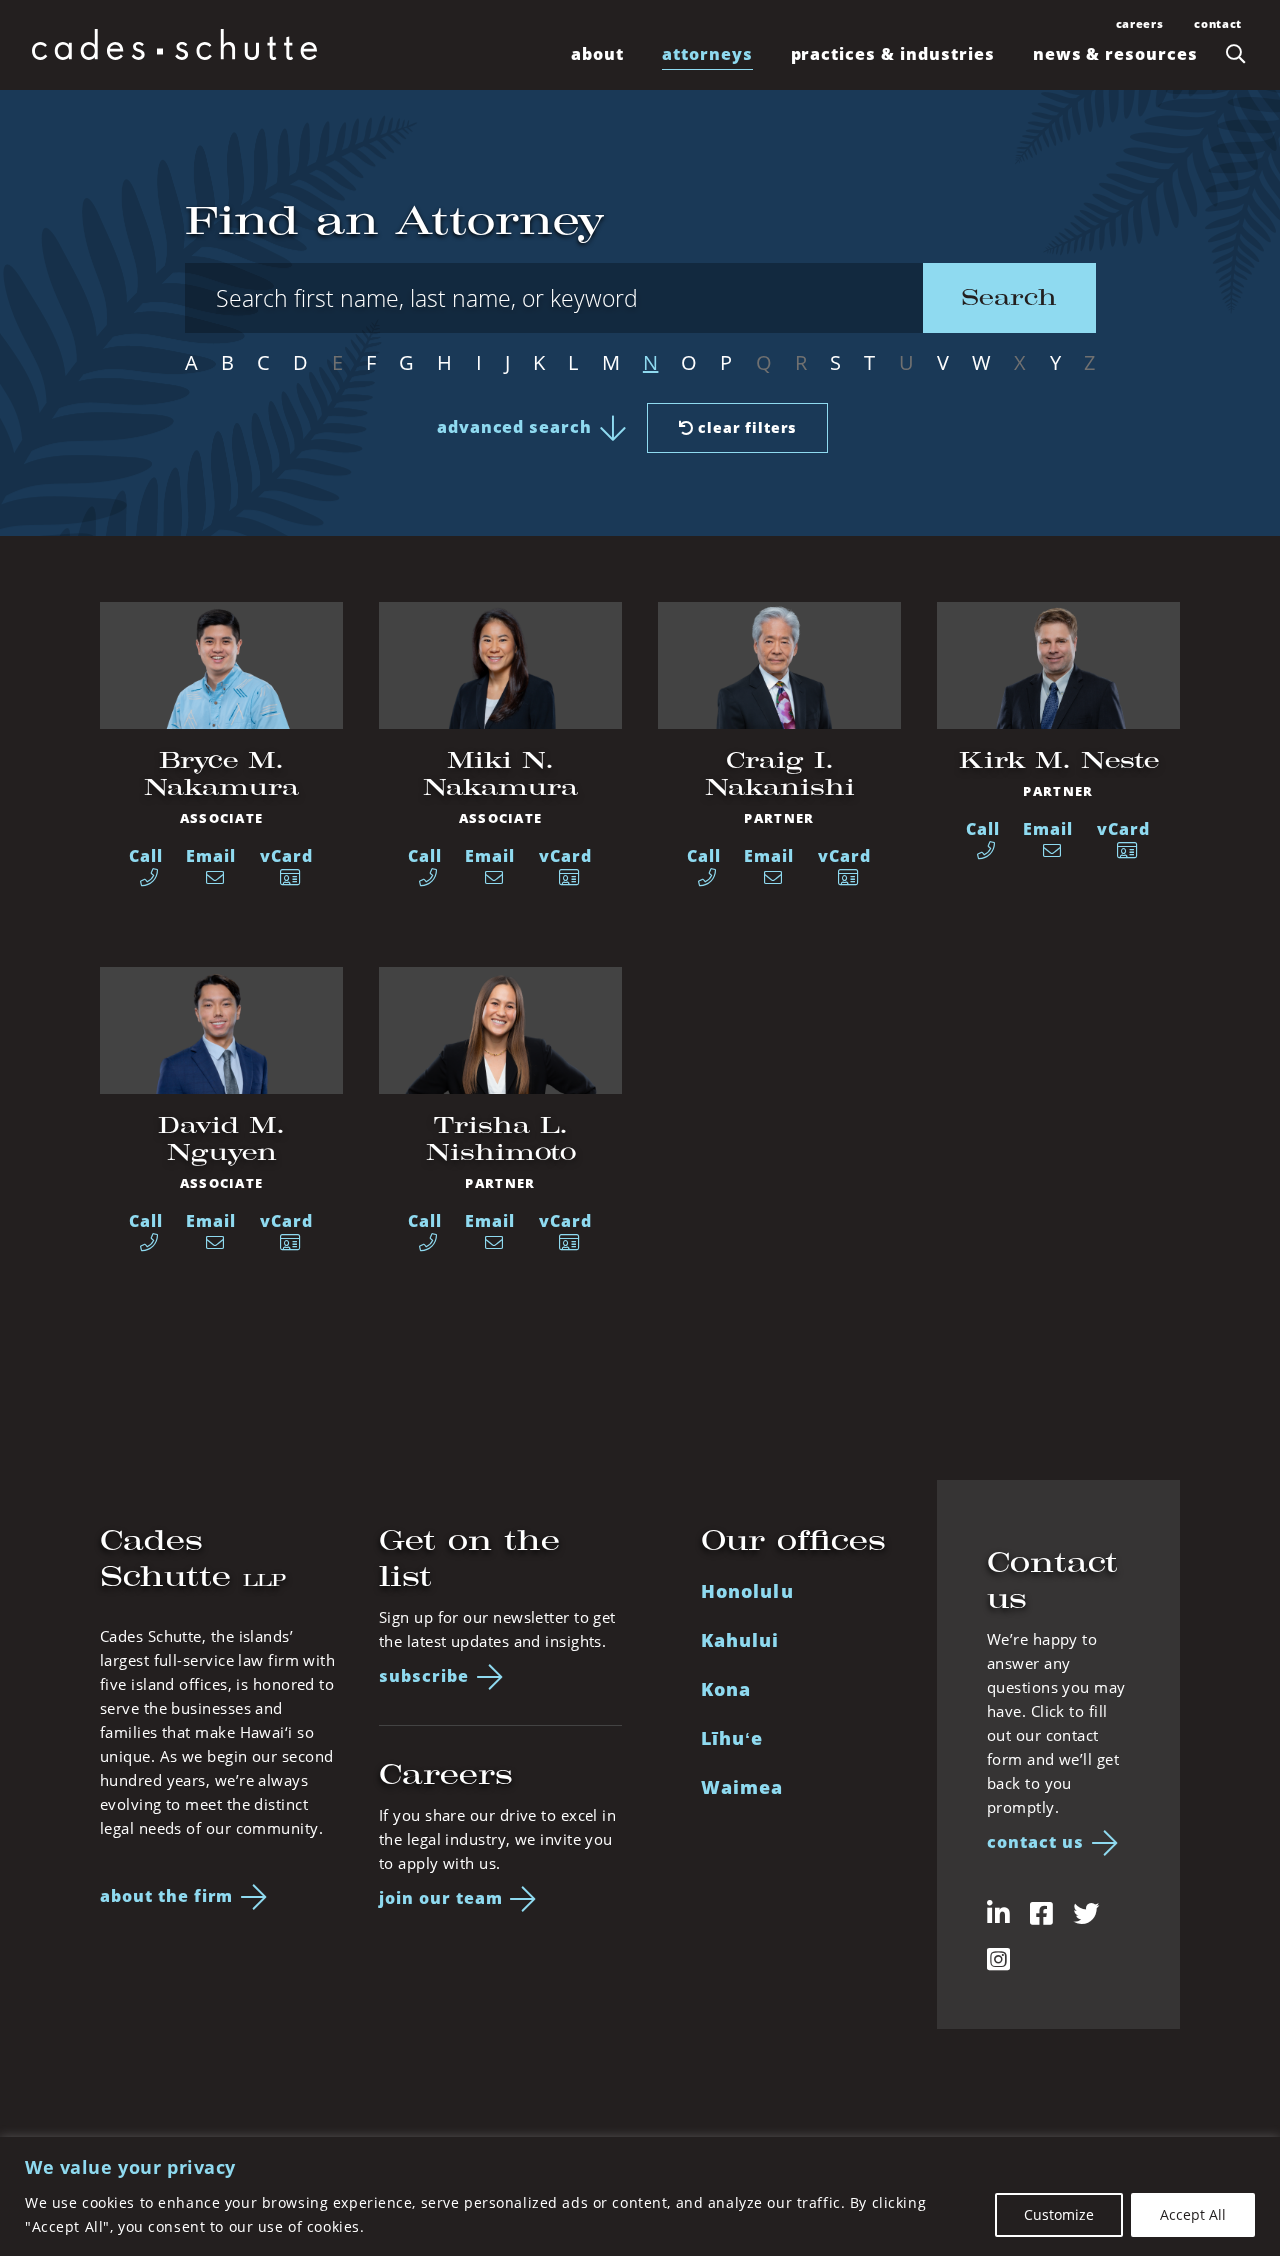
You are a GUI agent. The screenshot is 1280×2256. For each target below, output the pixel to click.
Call (146, 856)
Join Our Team (440, 1898)
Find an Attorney (394, 220)
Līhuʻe (732, 1738)
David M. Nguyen (221, 1138)
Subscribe (424, 1676)
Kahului (740, 1640)
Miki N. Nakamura (500, 773)
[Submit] (1236, 54)
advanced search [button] (514, 427)
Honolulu (747, 1591)
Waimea (742, 1787)
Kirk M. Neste (1059, 760)
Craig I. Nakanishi (780, 773)
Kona (726, 1689)
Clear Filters (745, 427)
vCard (286, 856)
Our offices (793, 1540)
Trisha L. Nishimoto (501, 1138)
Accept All (1193, 2214)
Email (211, 856)
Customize (1059, 2214)
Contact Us (1035, 1842)
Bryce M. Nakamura (221, 773)
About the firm (166, 1896)
